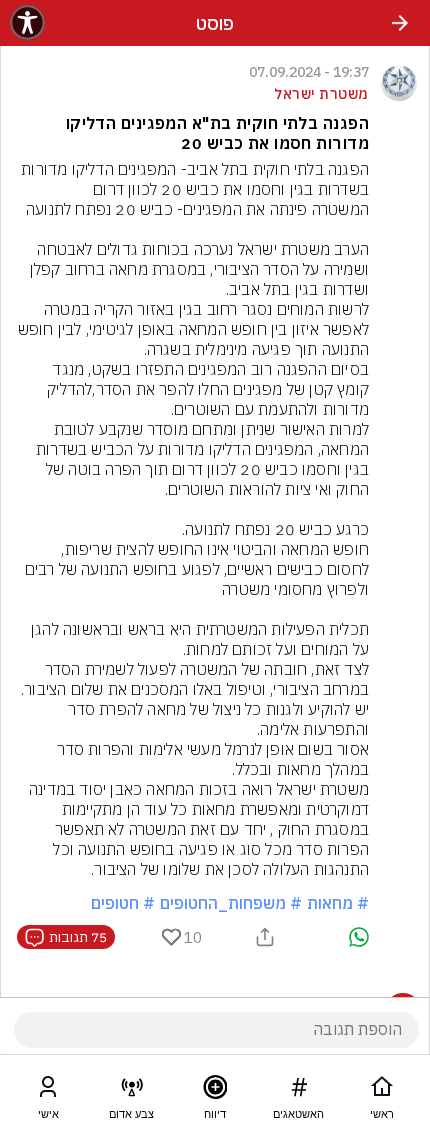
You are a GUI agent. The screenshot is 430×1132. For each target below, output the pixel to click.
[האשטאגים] (299, 1091)
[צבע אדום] (132, 1091)
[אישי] (48, 1091)
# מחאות (338, 903)
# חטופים (123, 903)
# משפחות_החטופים (231, 903)
